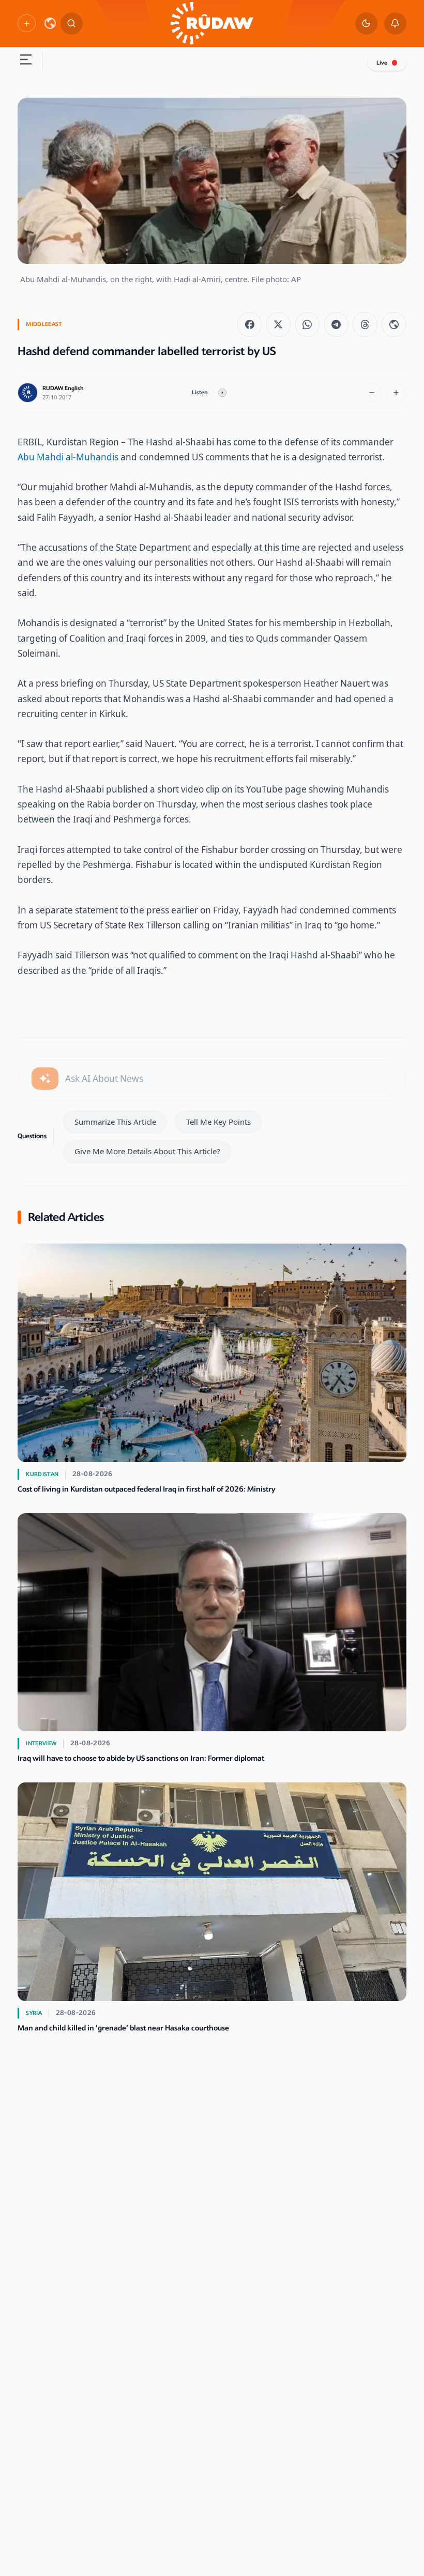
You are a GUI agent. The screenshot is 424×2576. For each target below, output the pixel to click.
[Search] (72, 24)
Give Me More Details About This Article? (147, 1151)
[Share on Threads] (365, 324)
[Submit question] (45, 1078)
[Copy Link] (394, 324)
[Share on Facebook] (249, 324)
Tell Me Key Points (218, 1122)
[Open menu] (26, 61)
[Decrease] (372, 393)
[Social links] (26, 23)
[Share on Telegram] (336, 324)
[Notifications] (395, 24)
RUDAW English (63, 388)
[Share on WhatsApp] (307, 324)
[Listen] (222, 393)
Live (382, 63)
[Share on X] (278, 324)
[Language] (50, 23)
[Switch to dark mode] (366, 24)
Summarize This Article (115, 1122)
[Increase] (396, 393)
